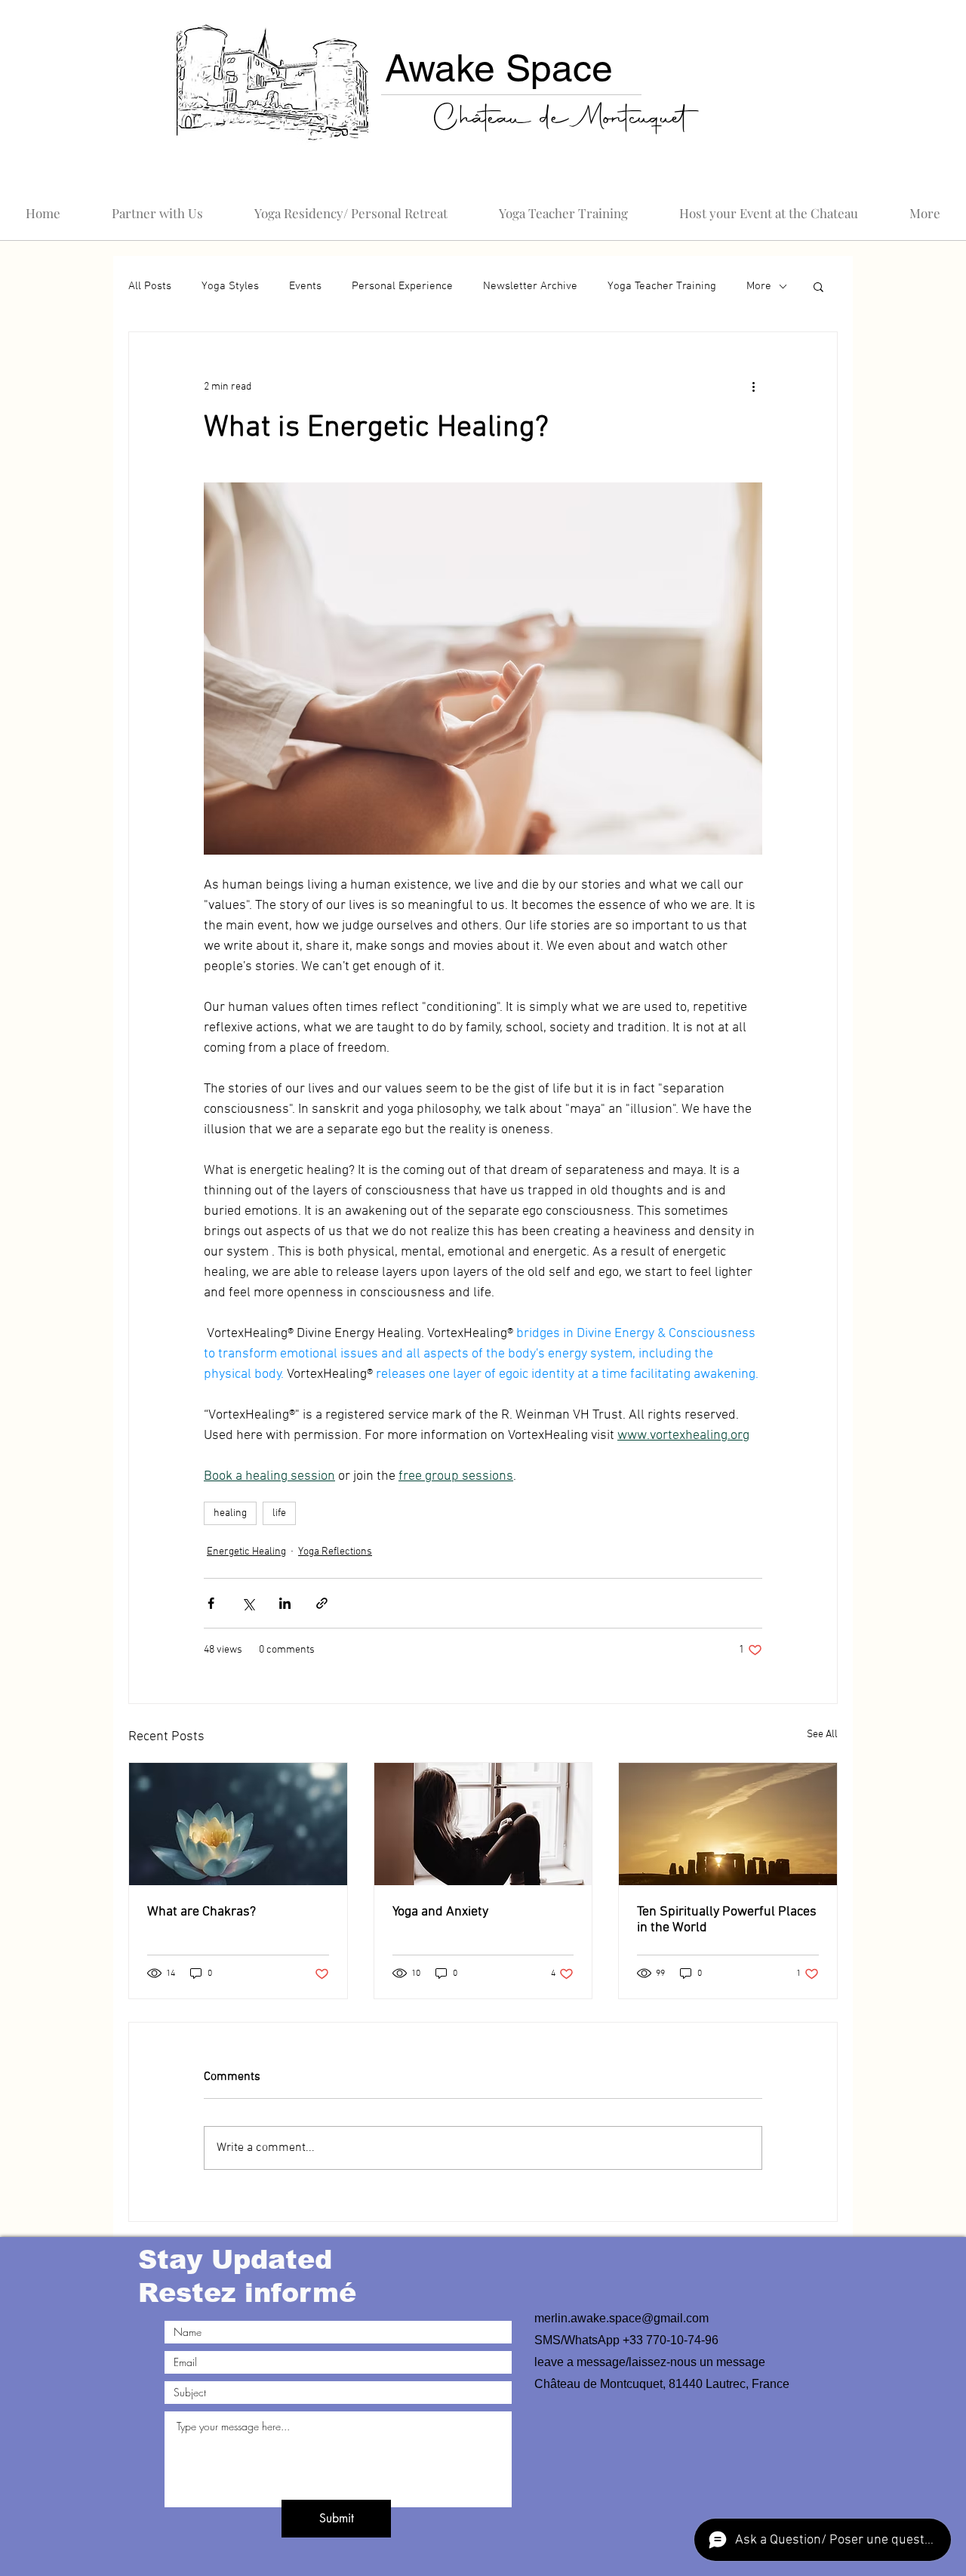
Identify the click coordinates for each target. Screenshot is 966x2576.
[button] (483, 1474)
